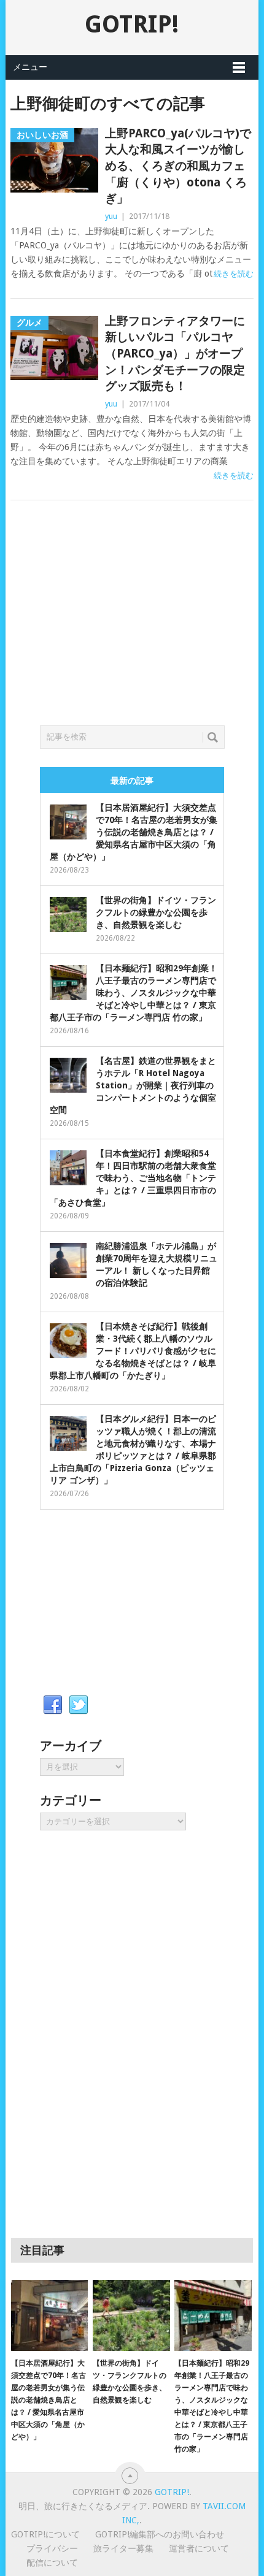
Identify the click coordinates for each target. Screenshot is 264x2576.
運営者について (199, 2548)
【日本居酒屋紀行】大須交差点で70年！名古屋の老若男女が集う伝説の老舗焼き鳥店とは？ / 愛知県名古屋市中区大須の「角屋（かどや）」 (134, 832)
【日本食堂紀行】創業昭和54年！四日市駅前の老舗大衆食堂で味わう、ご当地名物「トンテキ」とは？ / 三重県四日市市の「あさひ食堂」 (133, 1178)
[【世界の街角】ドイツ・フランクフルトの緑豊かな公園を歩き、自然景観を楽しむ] (131, 2316)
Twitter (79, 1705)
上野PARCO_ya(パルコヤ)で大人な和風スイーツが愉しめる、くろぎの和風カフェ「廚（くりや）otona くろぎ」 (178, 166)
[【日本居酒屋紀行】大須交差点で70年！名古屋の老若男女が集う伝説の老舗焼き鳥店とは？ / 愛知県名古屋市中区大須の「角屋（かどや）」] (49, 2316)
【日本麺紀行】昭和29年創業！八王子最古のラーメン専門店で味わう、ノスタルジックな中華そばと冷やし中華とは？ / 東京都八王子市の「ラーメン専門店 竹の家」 (134, 993)
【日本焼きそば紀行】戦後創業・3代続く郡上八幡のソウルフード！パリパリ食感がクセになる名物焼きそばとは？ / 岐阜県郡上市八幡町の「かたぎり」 (133, 1351)
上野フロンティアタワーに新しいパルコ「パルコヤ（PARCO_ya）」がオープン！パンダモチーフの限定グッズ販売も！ (175, 354)
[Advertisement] (132, 627)
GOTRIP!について (45, 2534)
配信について (52, 2563)
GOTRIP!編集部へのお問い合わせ (160, 2534)
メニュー (30, 67)
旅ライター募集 (123, 2548)
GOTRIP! (132, 24)
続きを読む (234, 274)
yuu (111, 216)
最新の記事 (132, 781)
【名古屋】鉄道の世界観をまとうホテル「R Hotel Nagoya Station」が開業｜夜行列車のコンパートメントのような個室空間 (133, 1085)
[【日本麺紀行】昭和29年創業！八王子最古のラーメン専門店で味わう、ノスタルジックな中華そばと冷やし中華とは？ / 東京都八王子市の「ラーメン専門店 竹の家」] (213, 2316)
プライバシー (52, 2548)
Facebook (53, 1705)
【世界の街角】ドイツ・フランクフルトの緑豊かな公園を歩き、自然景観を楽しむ (156, 912)
